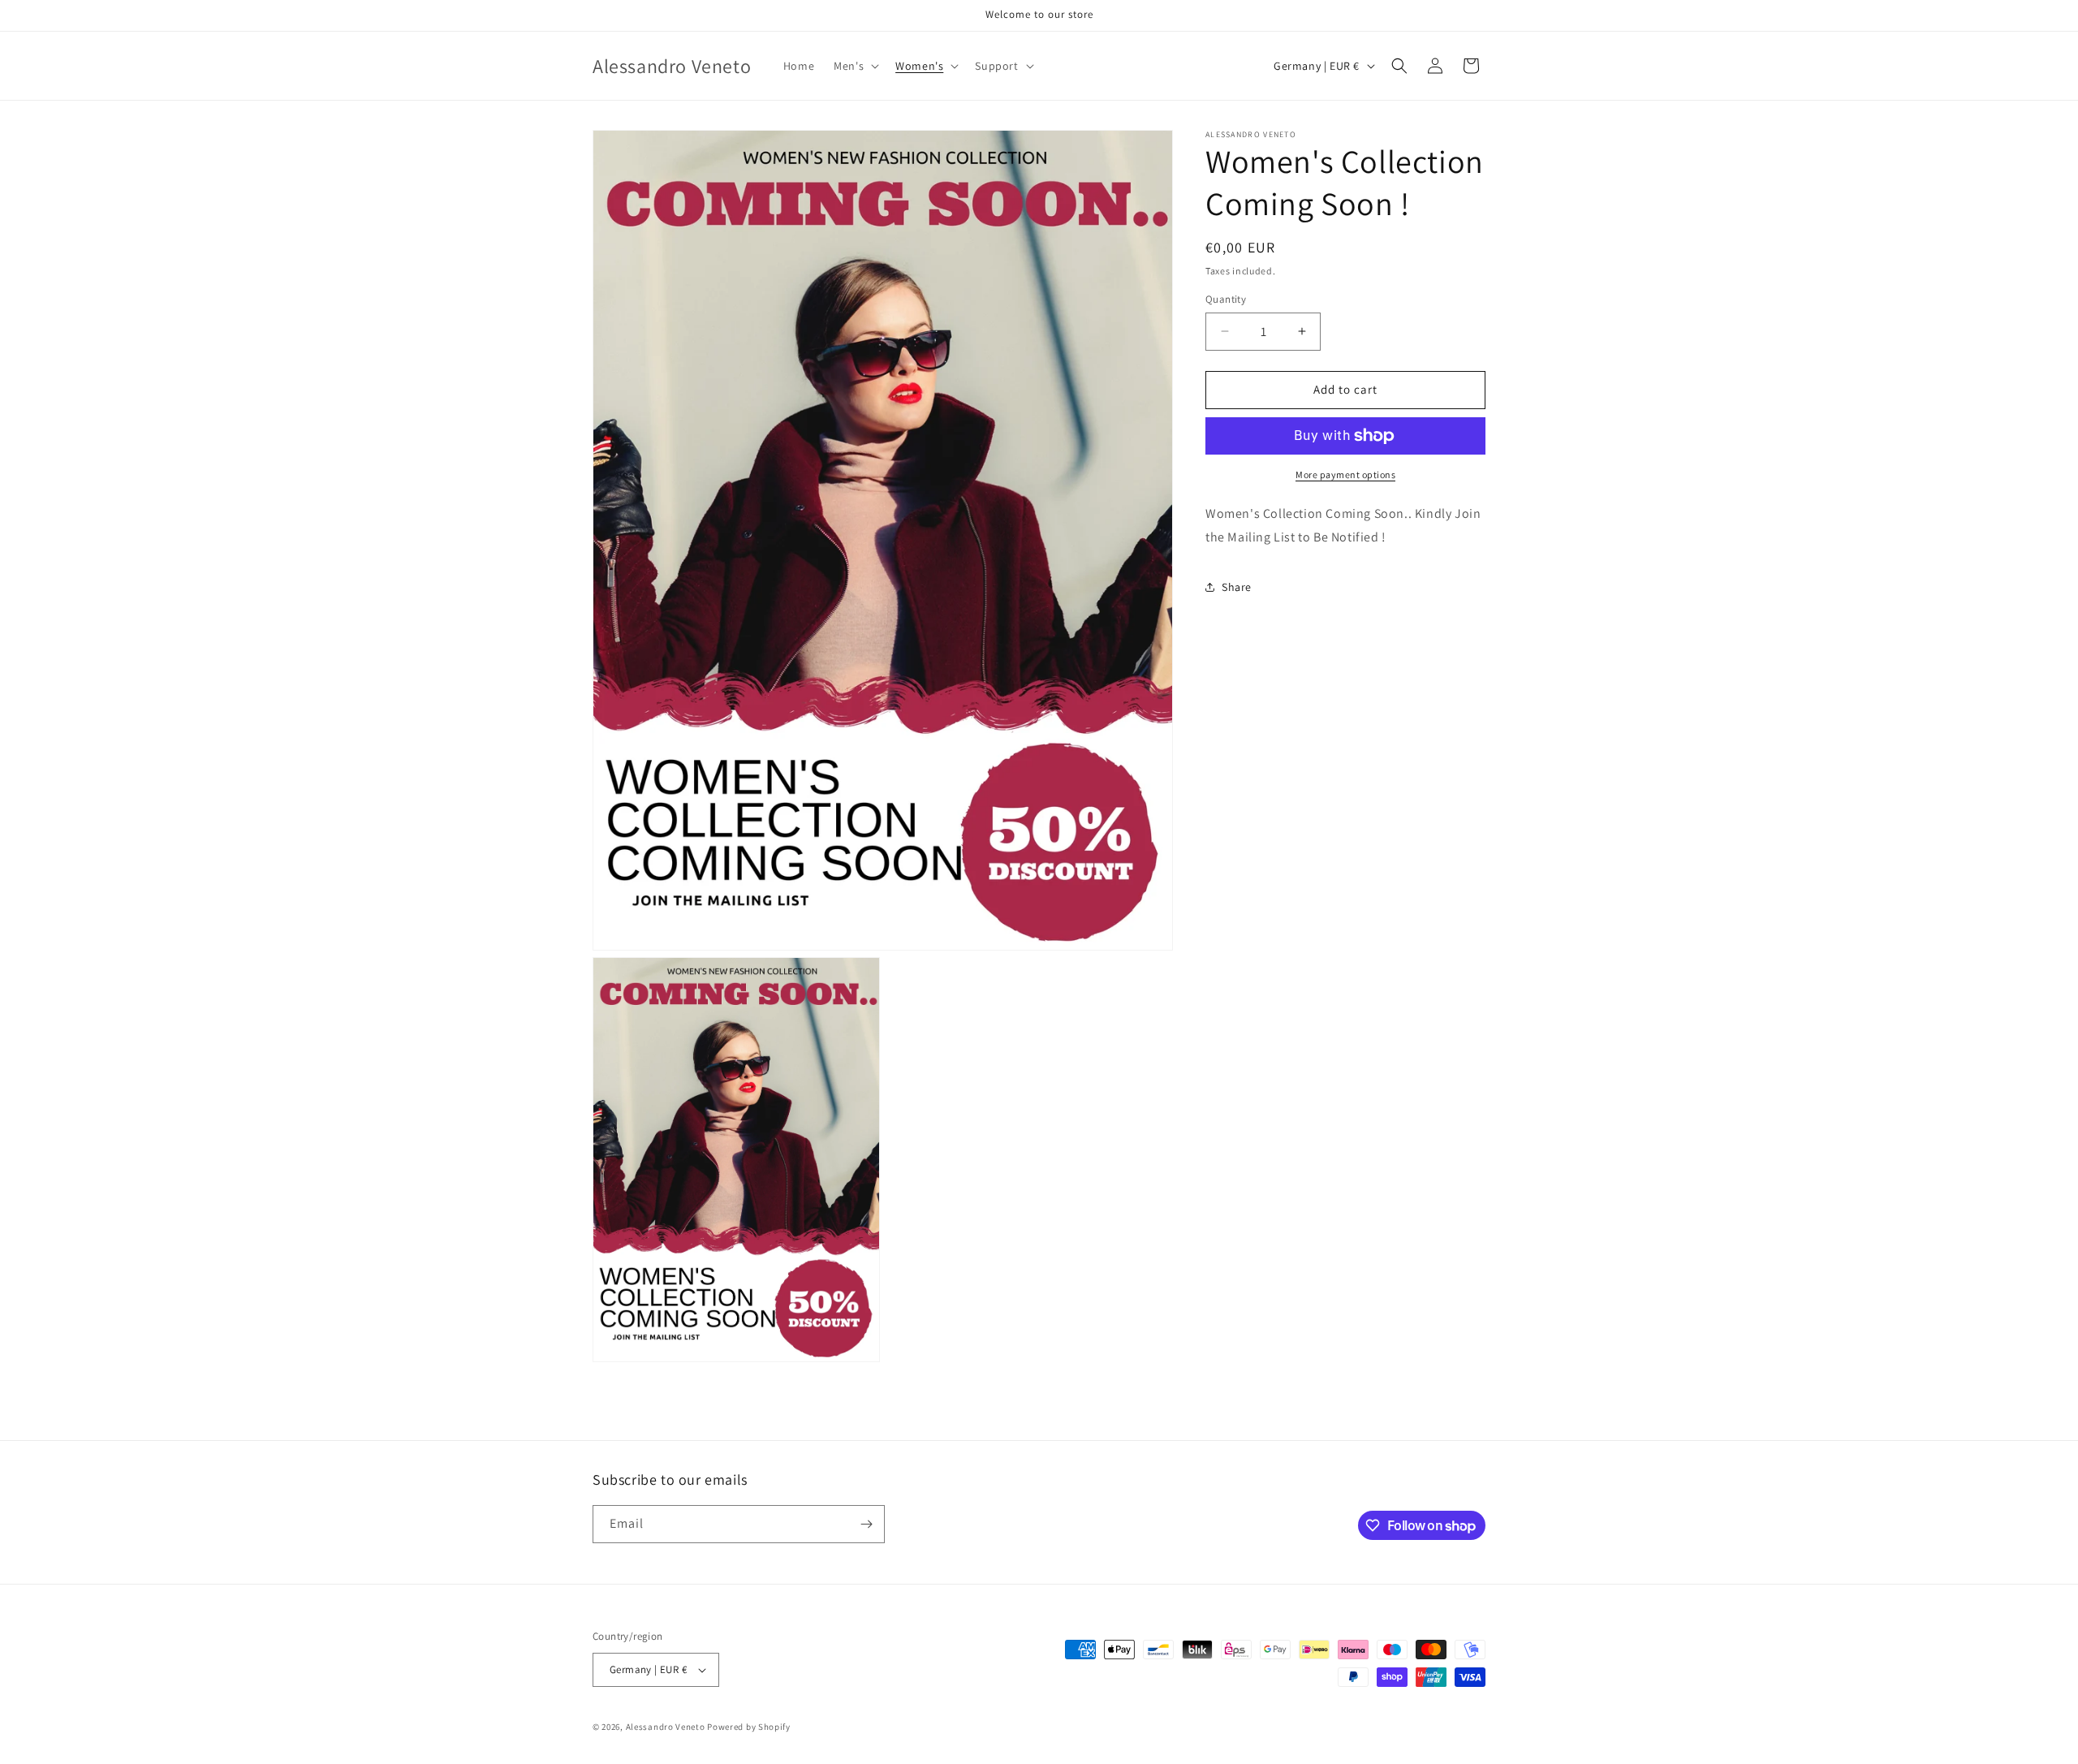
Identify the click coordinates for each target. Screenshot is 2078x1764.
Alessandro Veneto (666, 1727)
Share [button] (1237, 587)
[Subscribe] (866, 1524)
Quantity (1226, 299)
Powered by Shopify (749, 1727)
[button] (855, 66)
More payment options (1345, 474)
